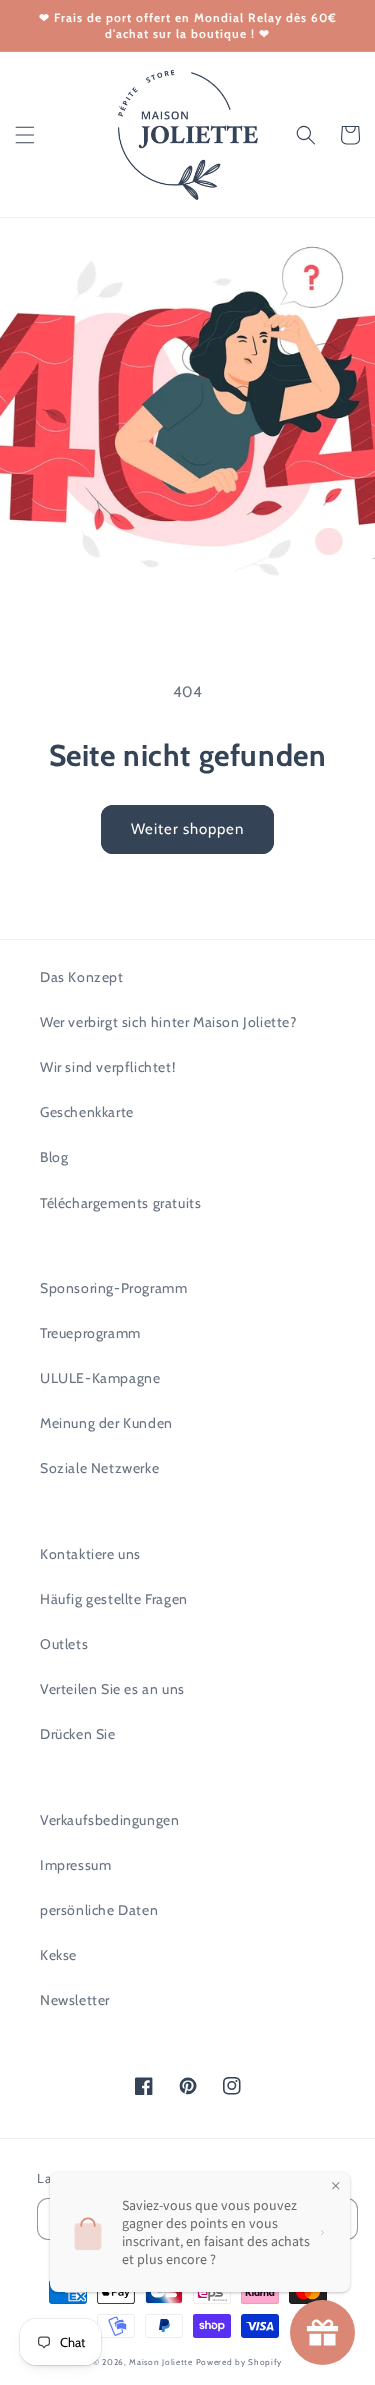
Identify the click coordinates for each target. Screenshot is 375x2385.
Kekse (58, 1955)
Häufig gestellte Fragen (114, 1599)
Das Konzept (82, 977)
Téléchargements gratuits (120, 1203)
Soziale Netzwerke (99, 1468)
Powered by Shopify (239, 2362)
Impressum (75, 1865)
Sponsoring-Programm (113, 1288)
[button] (25, 135)
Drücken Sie (78, 1734)
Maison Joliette (161, 2362)
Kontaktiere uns (90, 1554)
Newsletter (75, 2000)
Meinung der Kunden (106, 1423)
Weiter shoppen (187, 829)
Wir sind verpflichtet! (107, 1067)
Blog (54, 1157)
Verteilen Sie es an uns (112, 1689)
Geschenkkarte (87, 1112)
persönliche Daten (99, 1910)
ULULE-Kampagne (100, 1378)
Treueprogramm (90, 1333)
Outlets (64, 1644)
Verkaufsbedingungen (109, 1820)
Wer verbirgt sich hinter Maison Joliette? (168, 1022)
